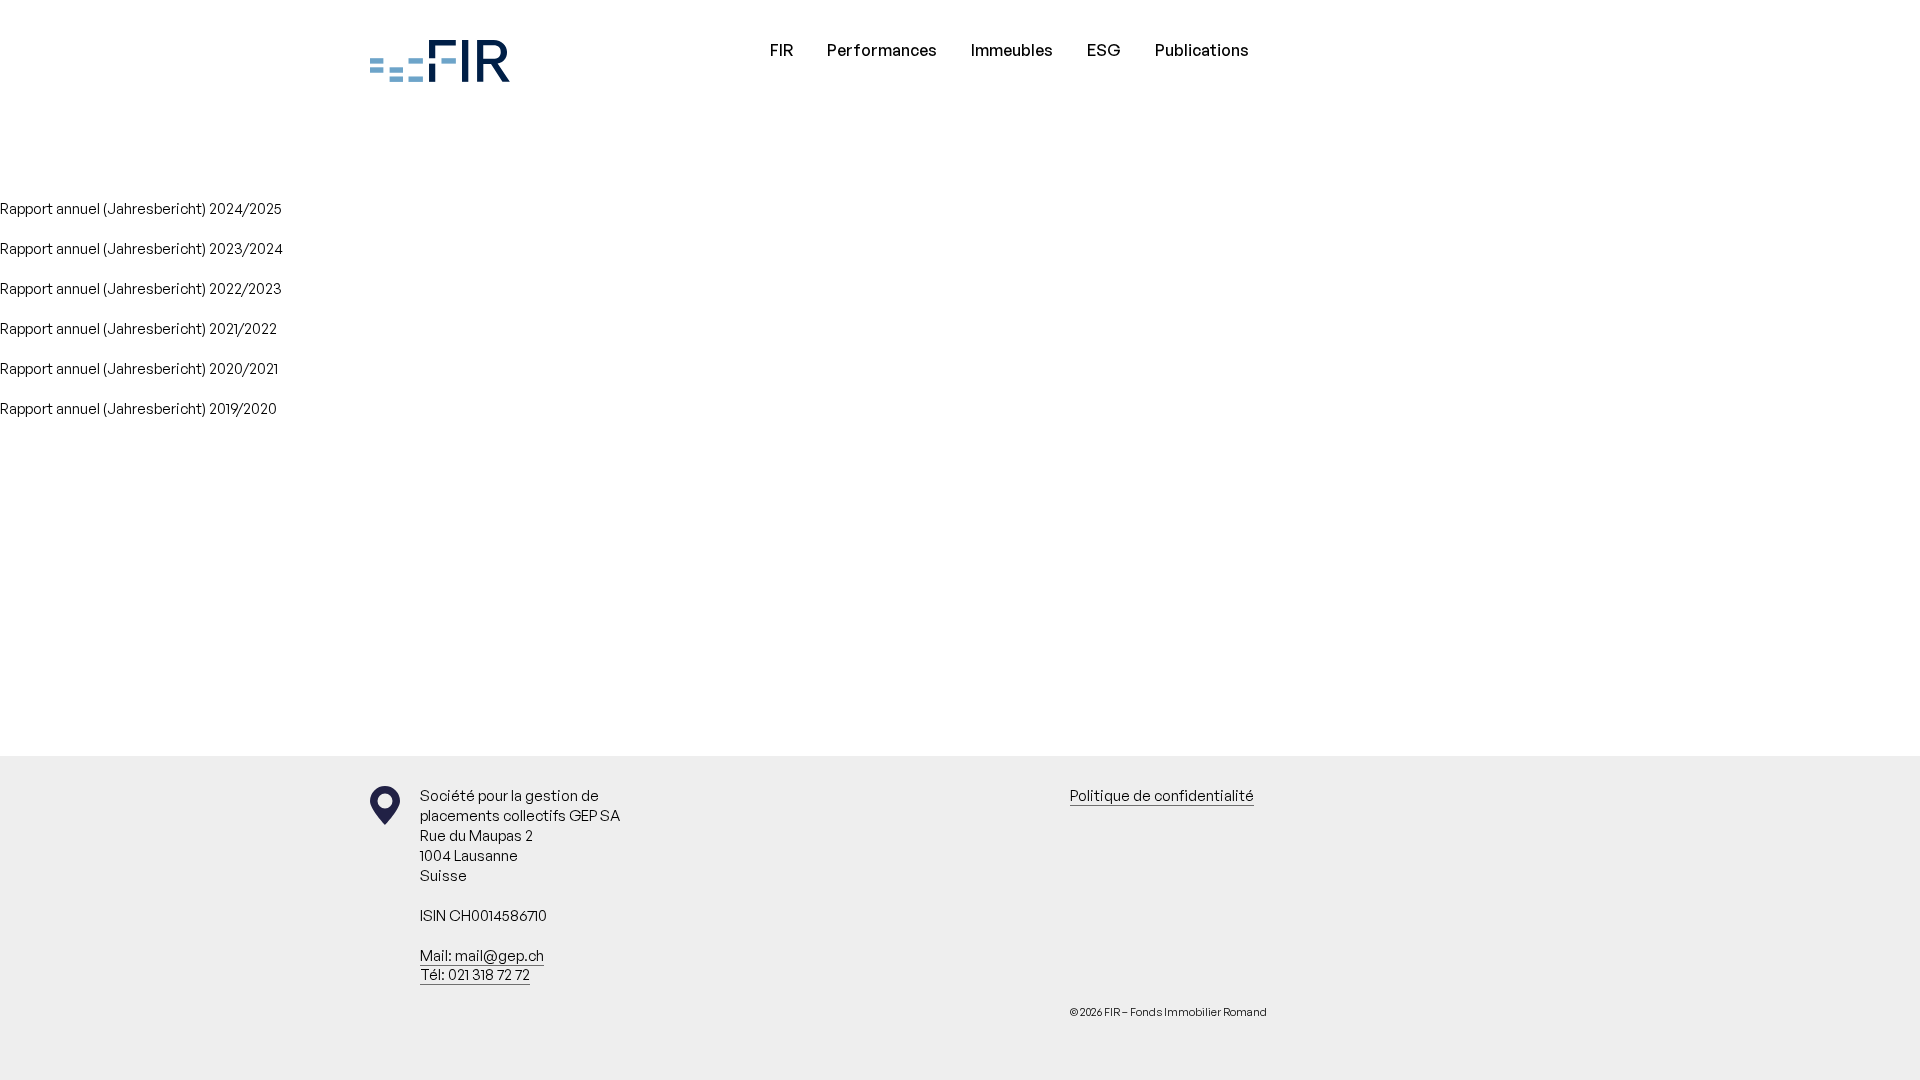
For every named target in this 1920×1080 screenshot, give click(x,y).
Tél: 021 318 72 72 (475, 974)
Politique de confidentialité (1162, 795)
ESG (1104, 50)
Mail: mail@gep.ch (482, 955)
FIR (781, 50)
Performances (882, 50)
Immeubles (1012, 50)
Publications (1202, 50)
